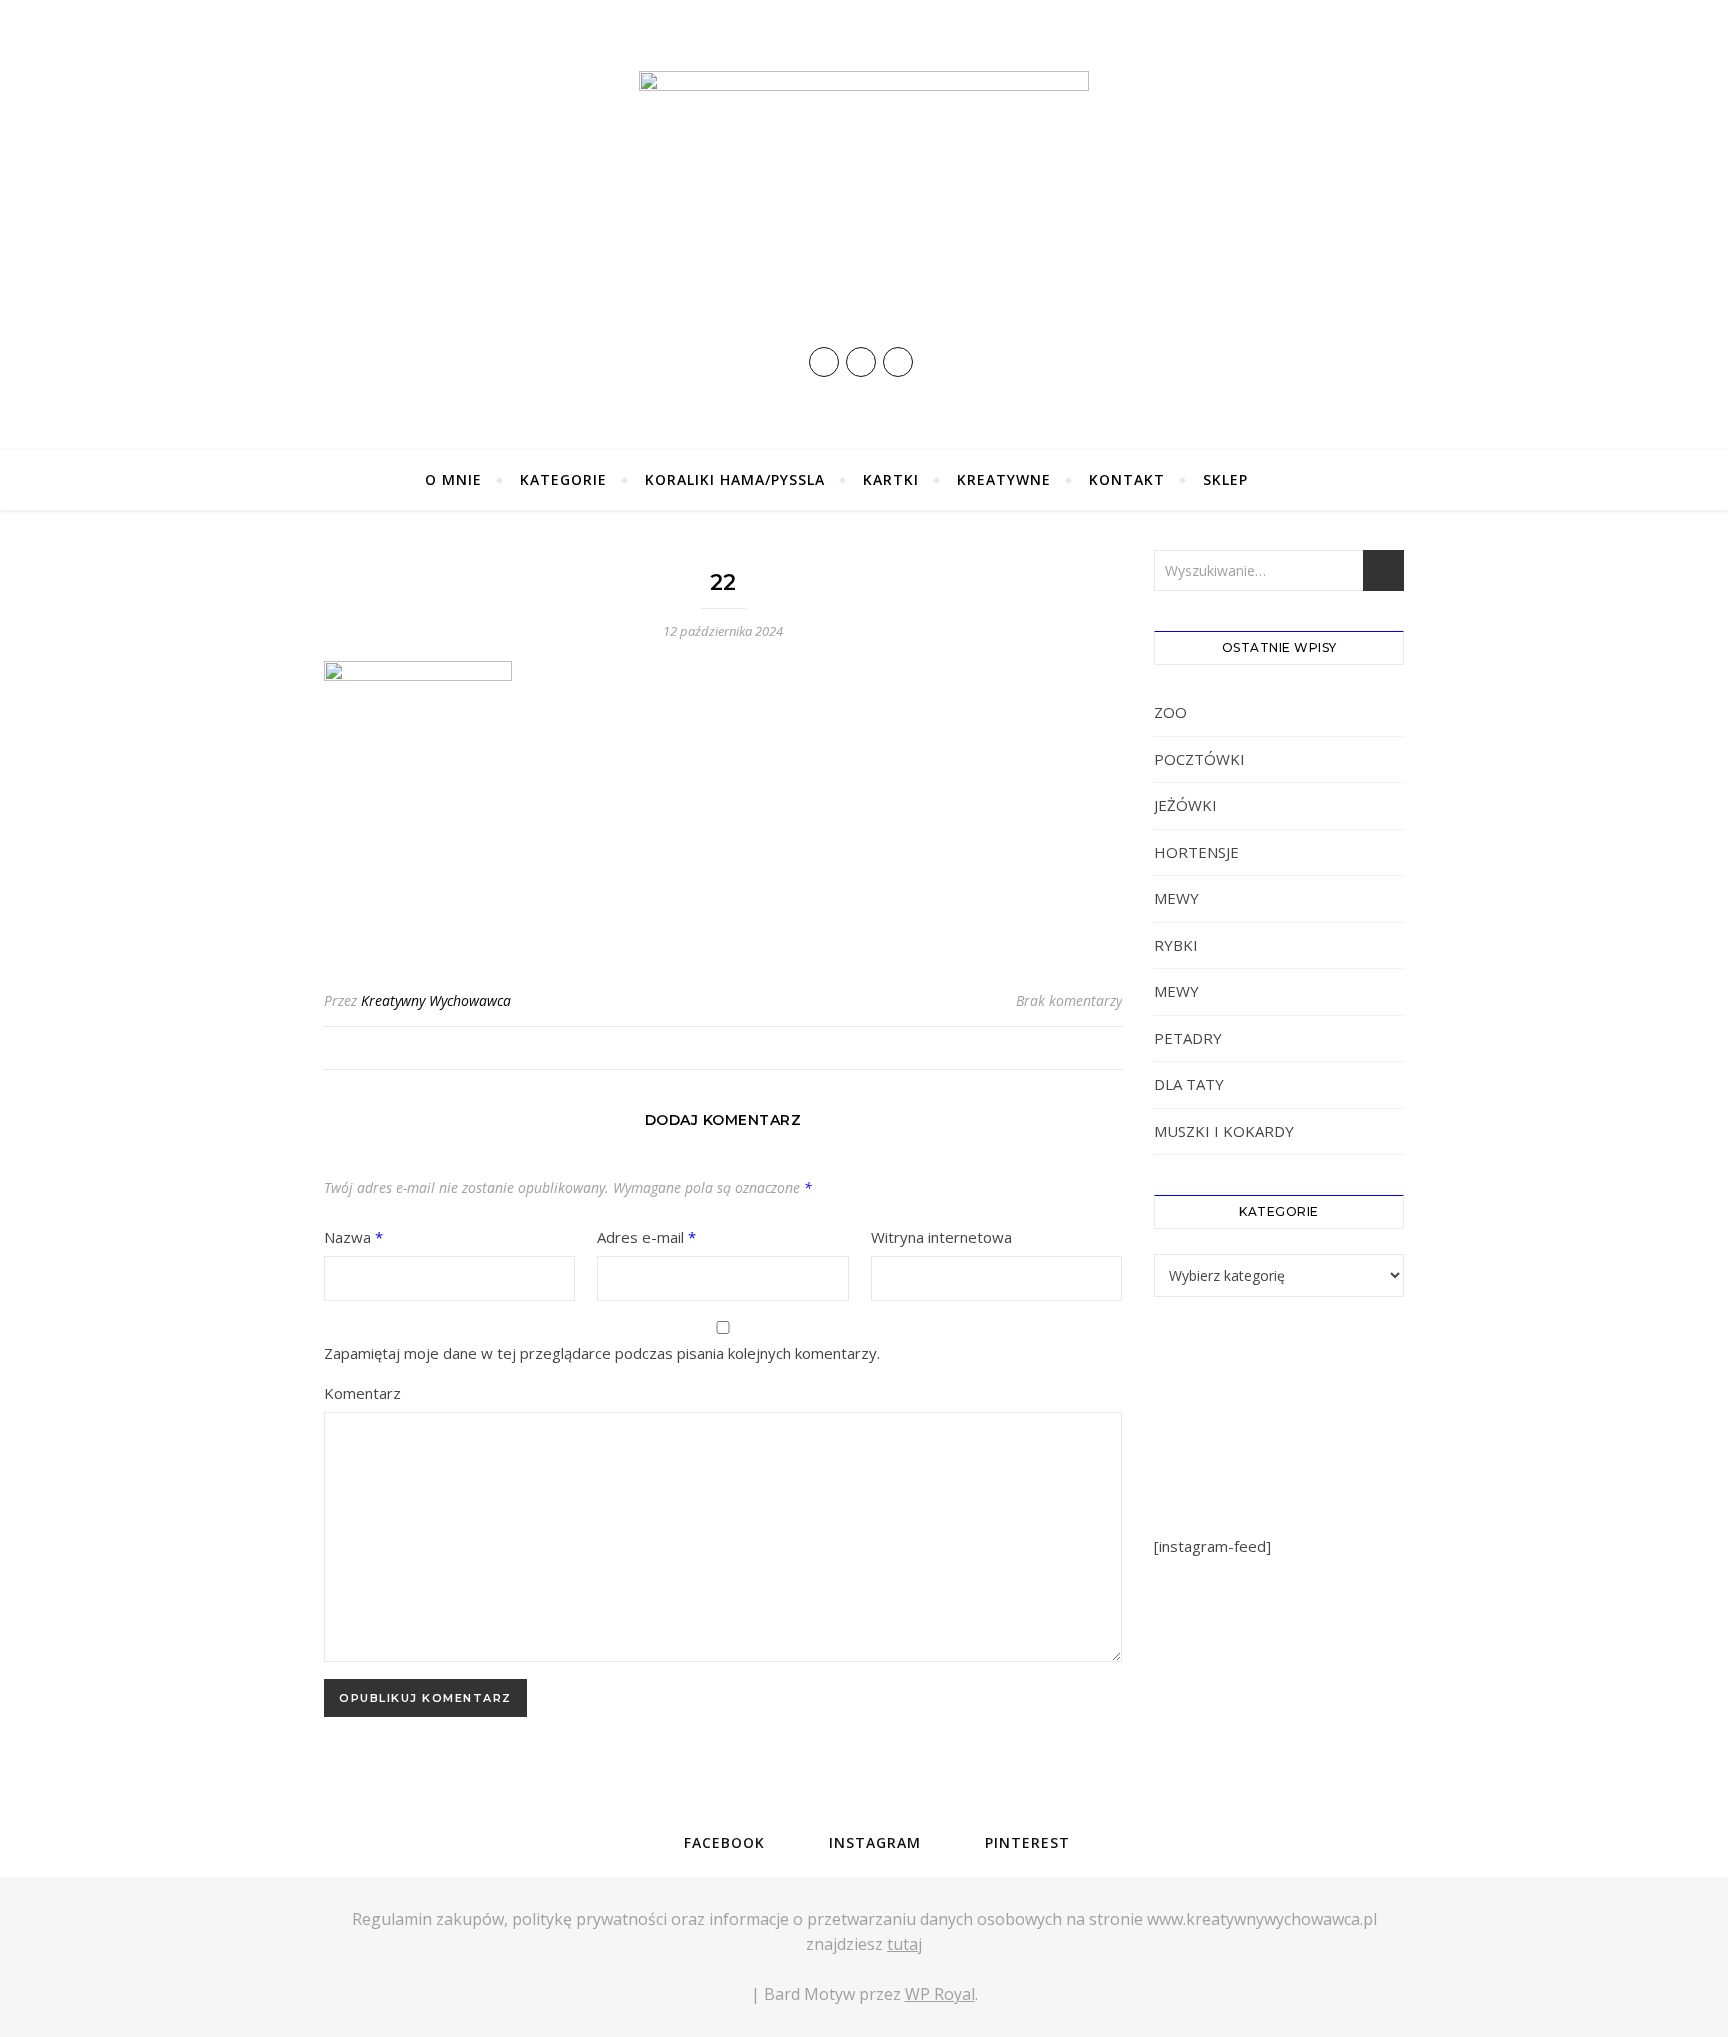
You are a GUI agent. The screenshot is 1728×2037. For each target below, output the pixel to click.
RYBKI (1176, 945)
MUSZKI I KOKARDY (1224, 1131)
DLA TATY (1189, 1084)
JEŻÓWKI (1185, 805)
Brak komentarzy (1069, 1000)
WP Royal (940, 1994)
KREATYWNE (1004, 479)
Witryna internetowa (941, 1237)
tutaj (904, 1944)
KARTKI (891, 479)
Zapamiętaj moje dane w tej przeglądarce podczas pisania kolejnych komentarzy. (602, 1353)
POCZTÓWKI (1199, 759)
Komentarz (362, 1393)
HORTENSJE (1196, 852)
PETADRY (1188, 1038)
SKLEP (1225, 479)
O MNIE (453, 479)
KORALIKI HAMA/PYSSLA (735, 479)
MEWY (1176, 898)
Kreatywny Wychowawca (436, 1000)
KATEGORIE (563, 479)
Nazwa (353, 1237)
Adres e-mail (646, 1237)
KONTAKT (1127, 479)
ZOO (1170, 712)
